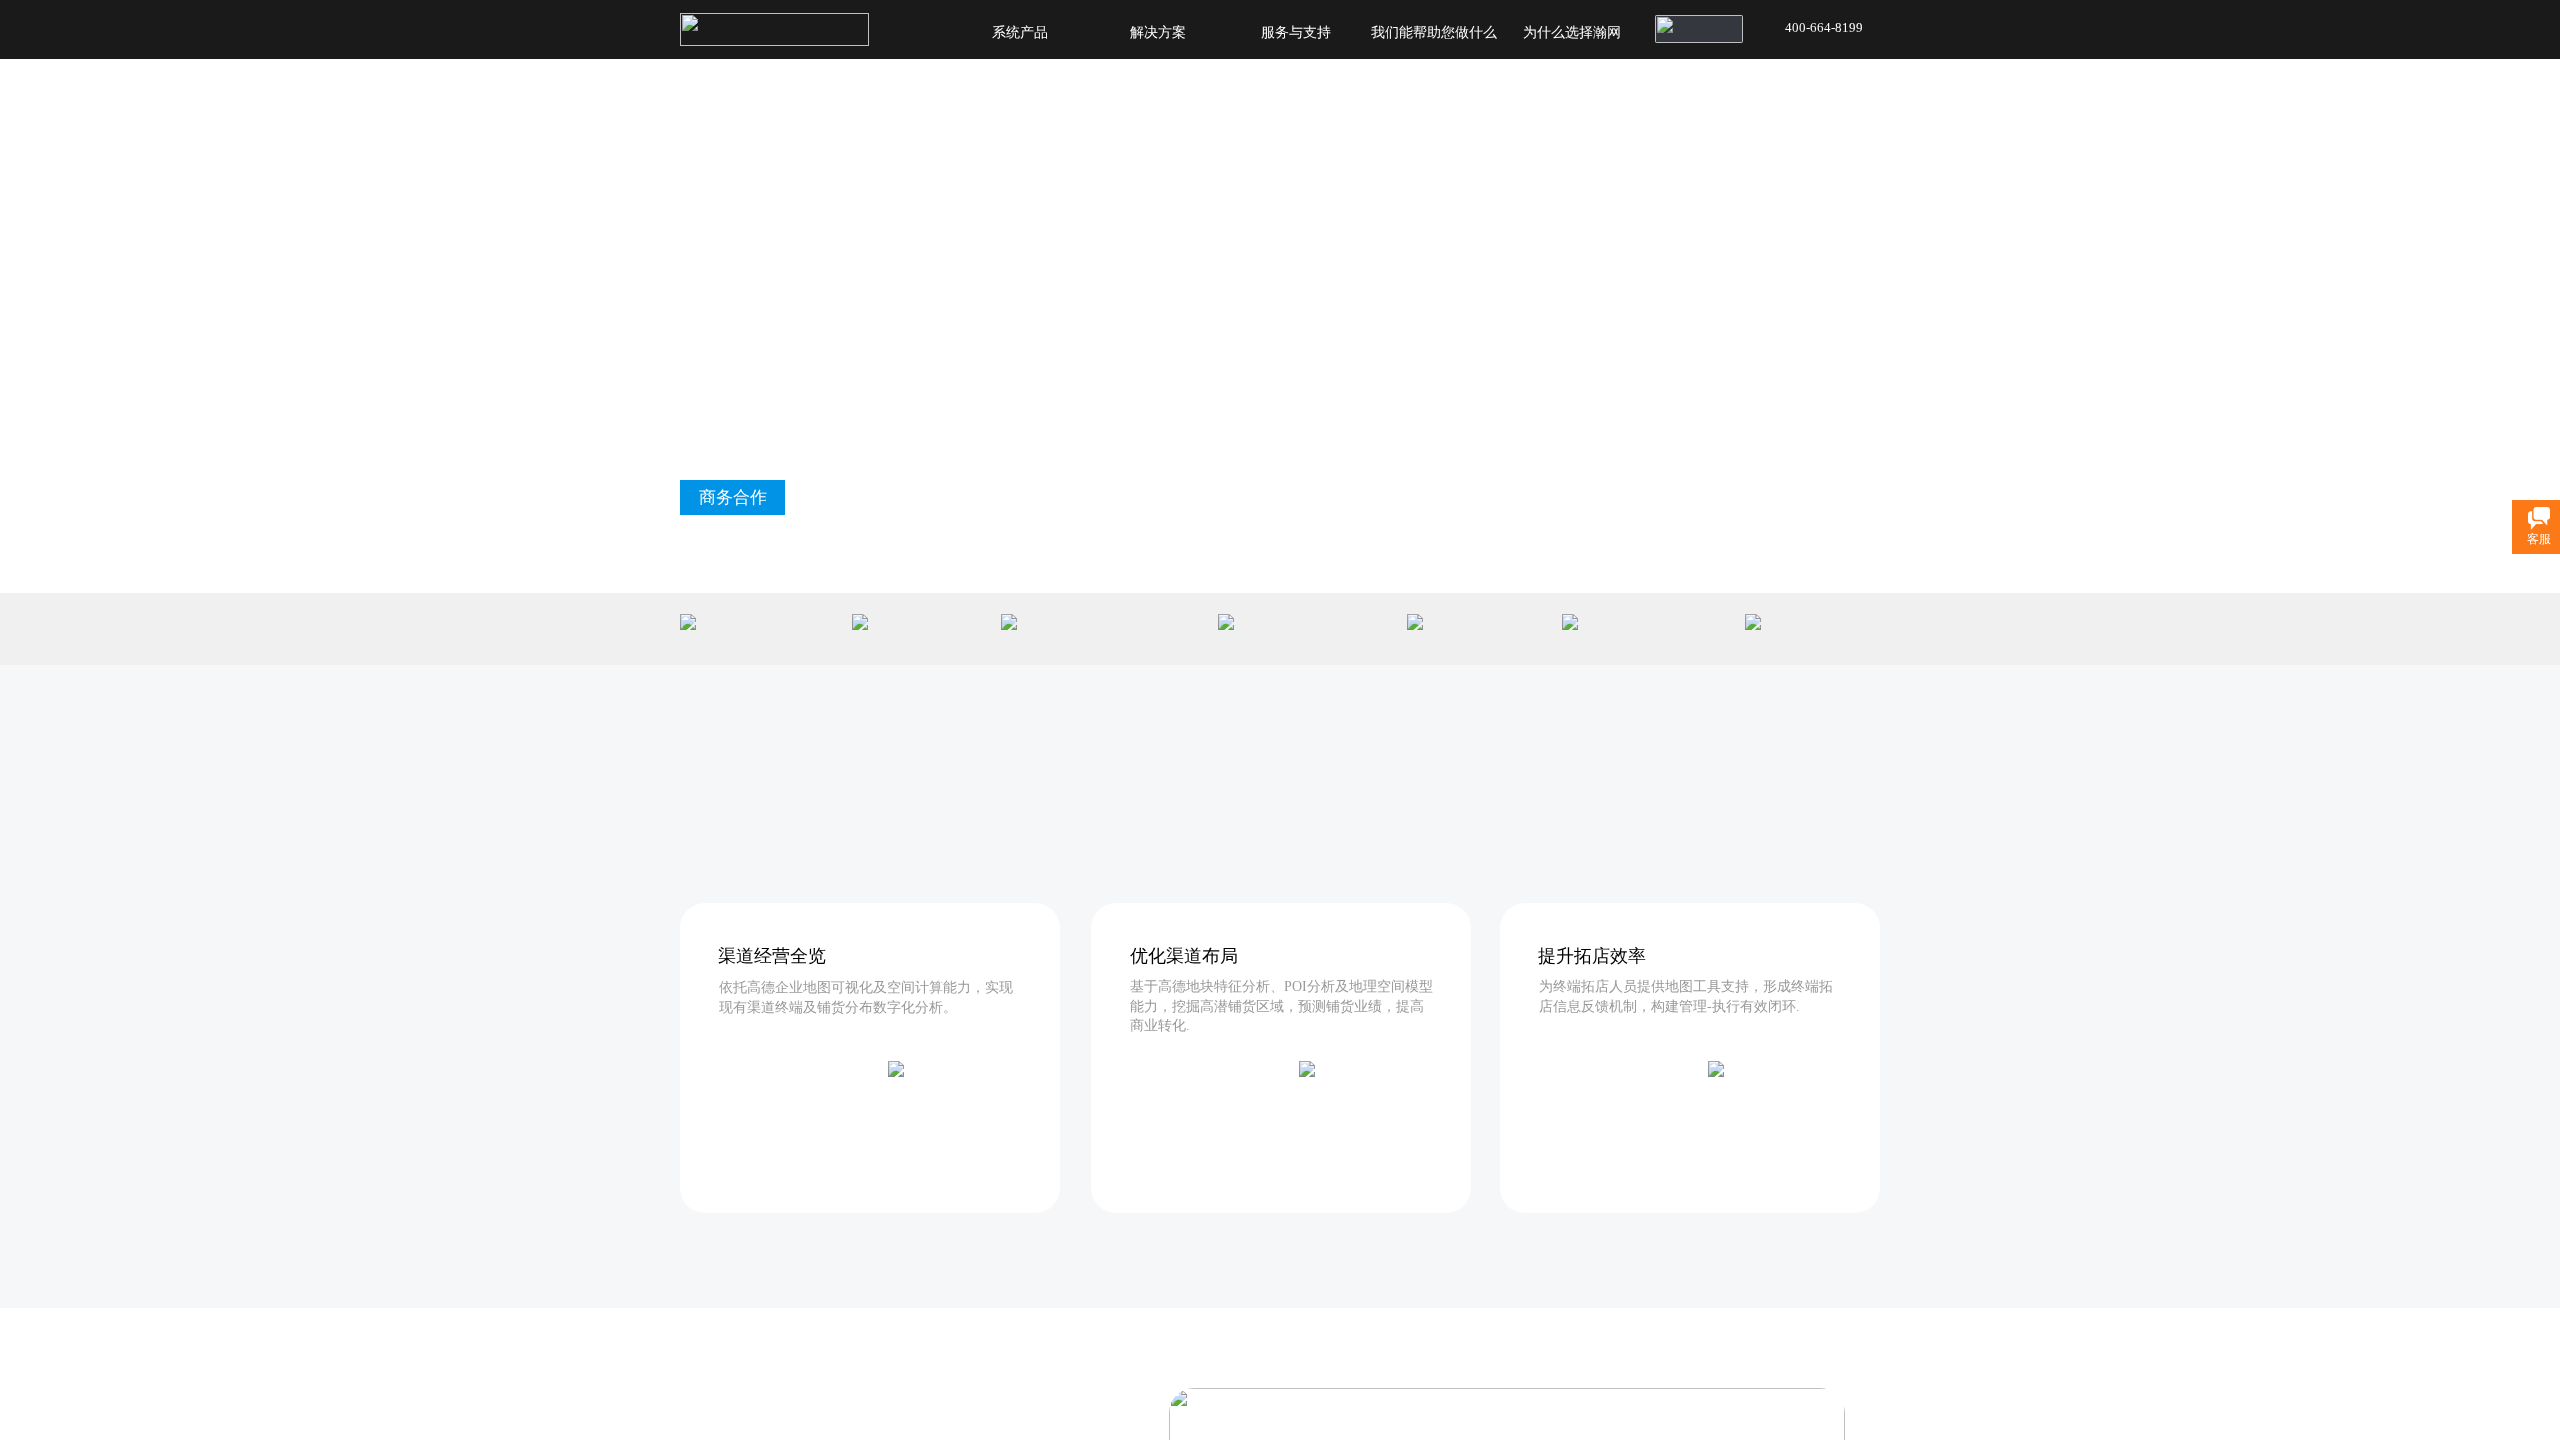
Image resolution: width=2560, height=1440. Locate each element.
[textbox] (1674, 22)
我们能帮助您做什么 (1434, 32)
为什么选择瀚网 (1572, 32)
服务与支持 (1296, 32)
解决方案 (1158, 32)
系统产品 (1020, 32)
